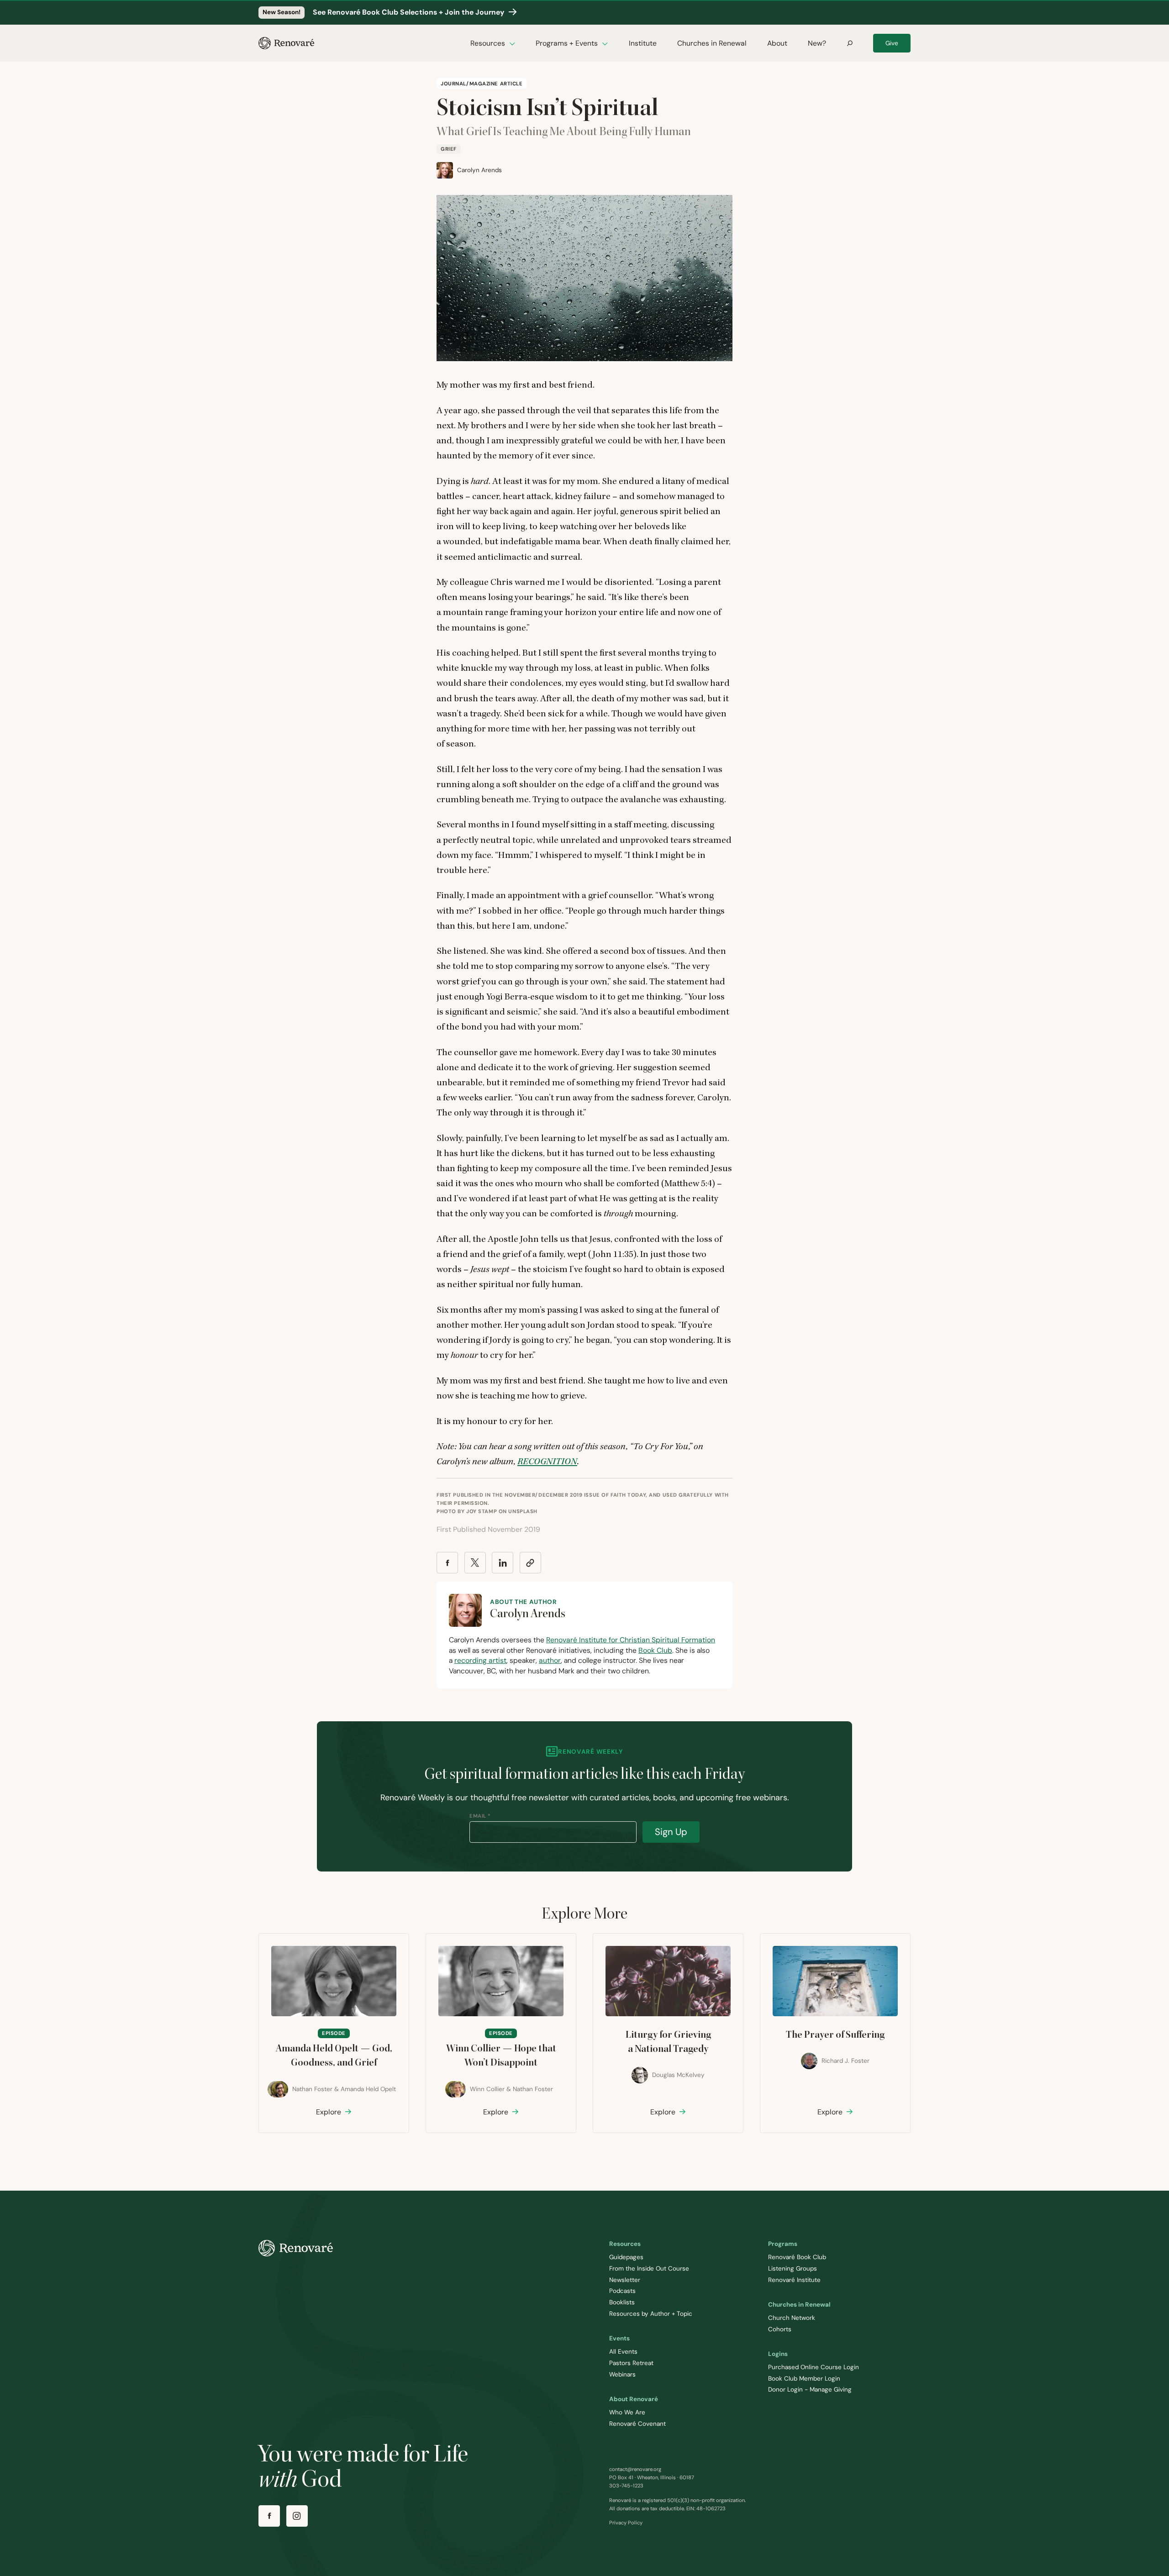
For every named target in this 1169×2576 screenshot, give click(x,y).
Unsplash (523, 1511)
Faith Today (628, 1495)
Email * (480, 1816)
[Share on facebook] (447, 1563)
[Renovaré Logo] (286, 43)
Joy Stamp (482, 1511)
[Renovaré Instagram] (297, 2516)
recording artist (480, 1660)
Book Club (655, 1650)
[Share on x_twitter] (475, 1563)
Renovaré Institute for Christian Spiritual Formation (631, 1640)
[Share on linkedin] (503, 1563)
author (550, 1660)
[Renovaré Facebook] (269, 2516)
